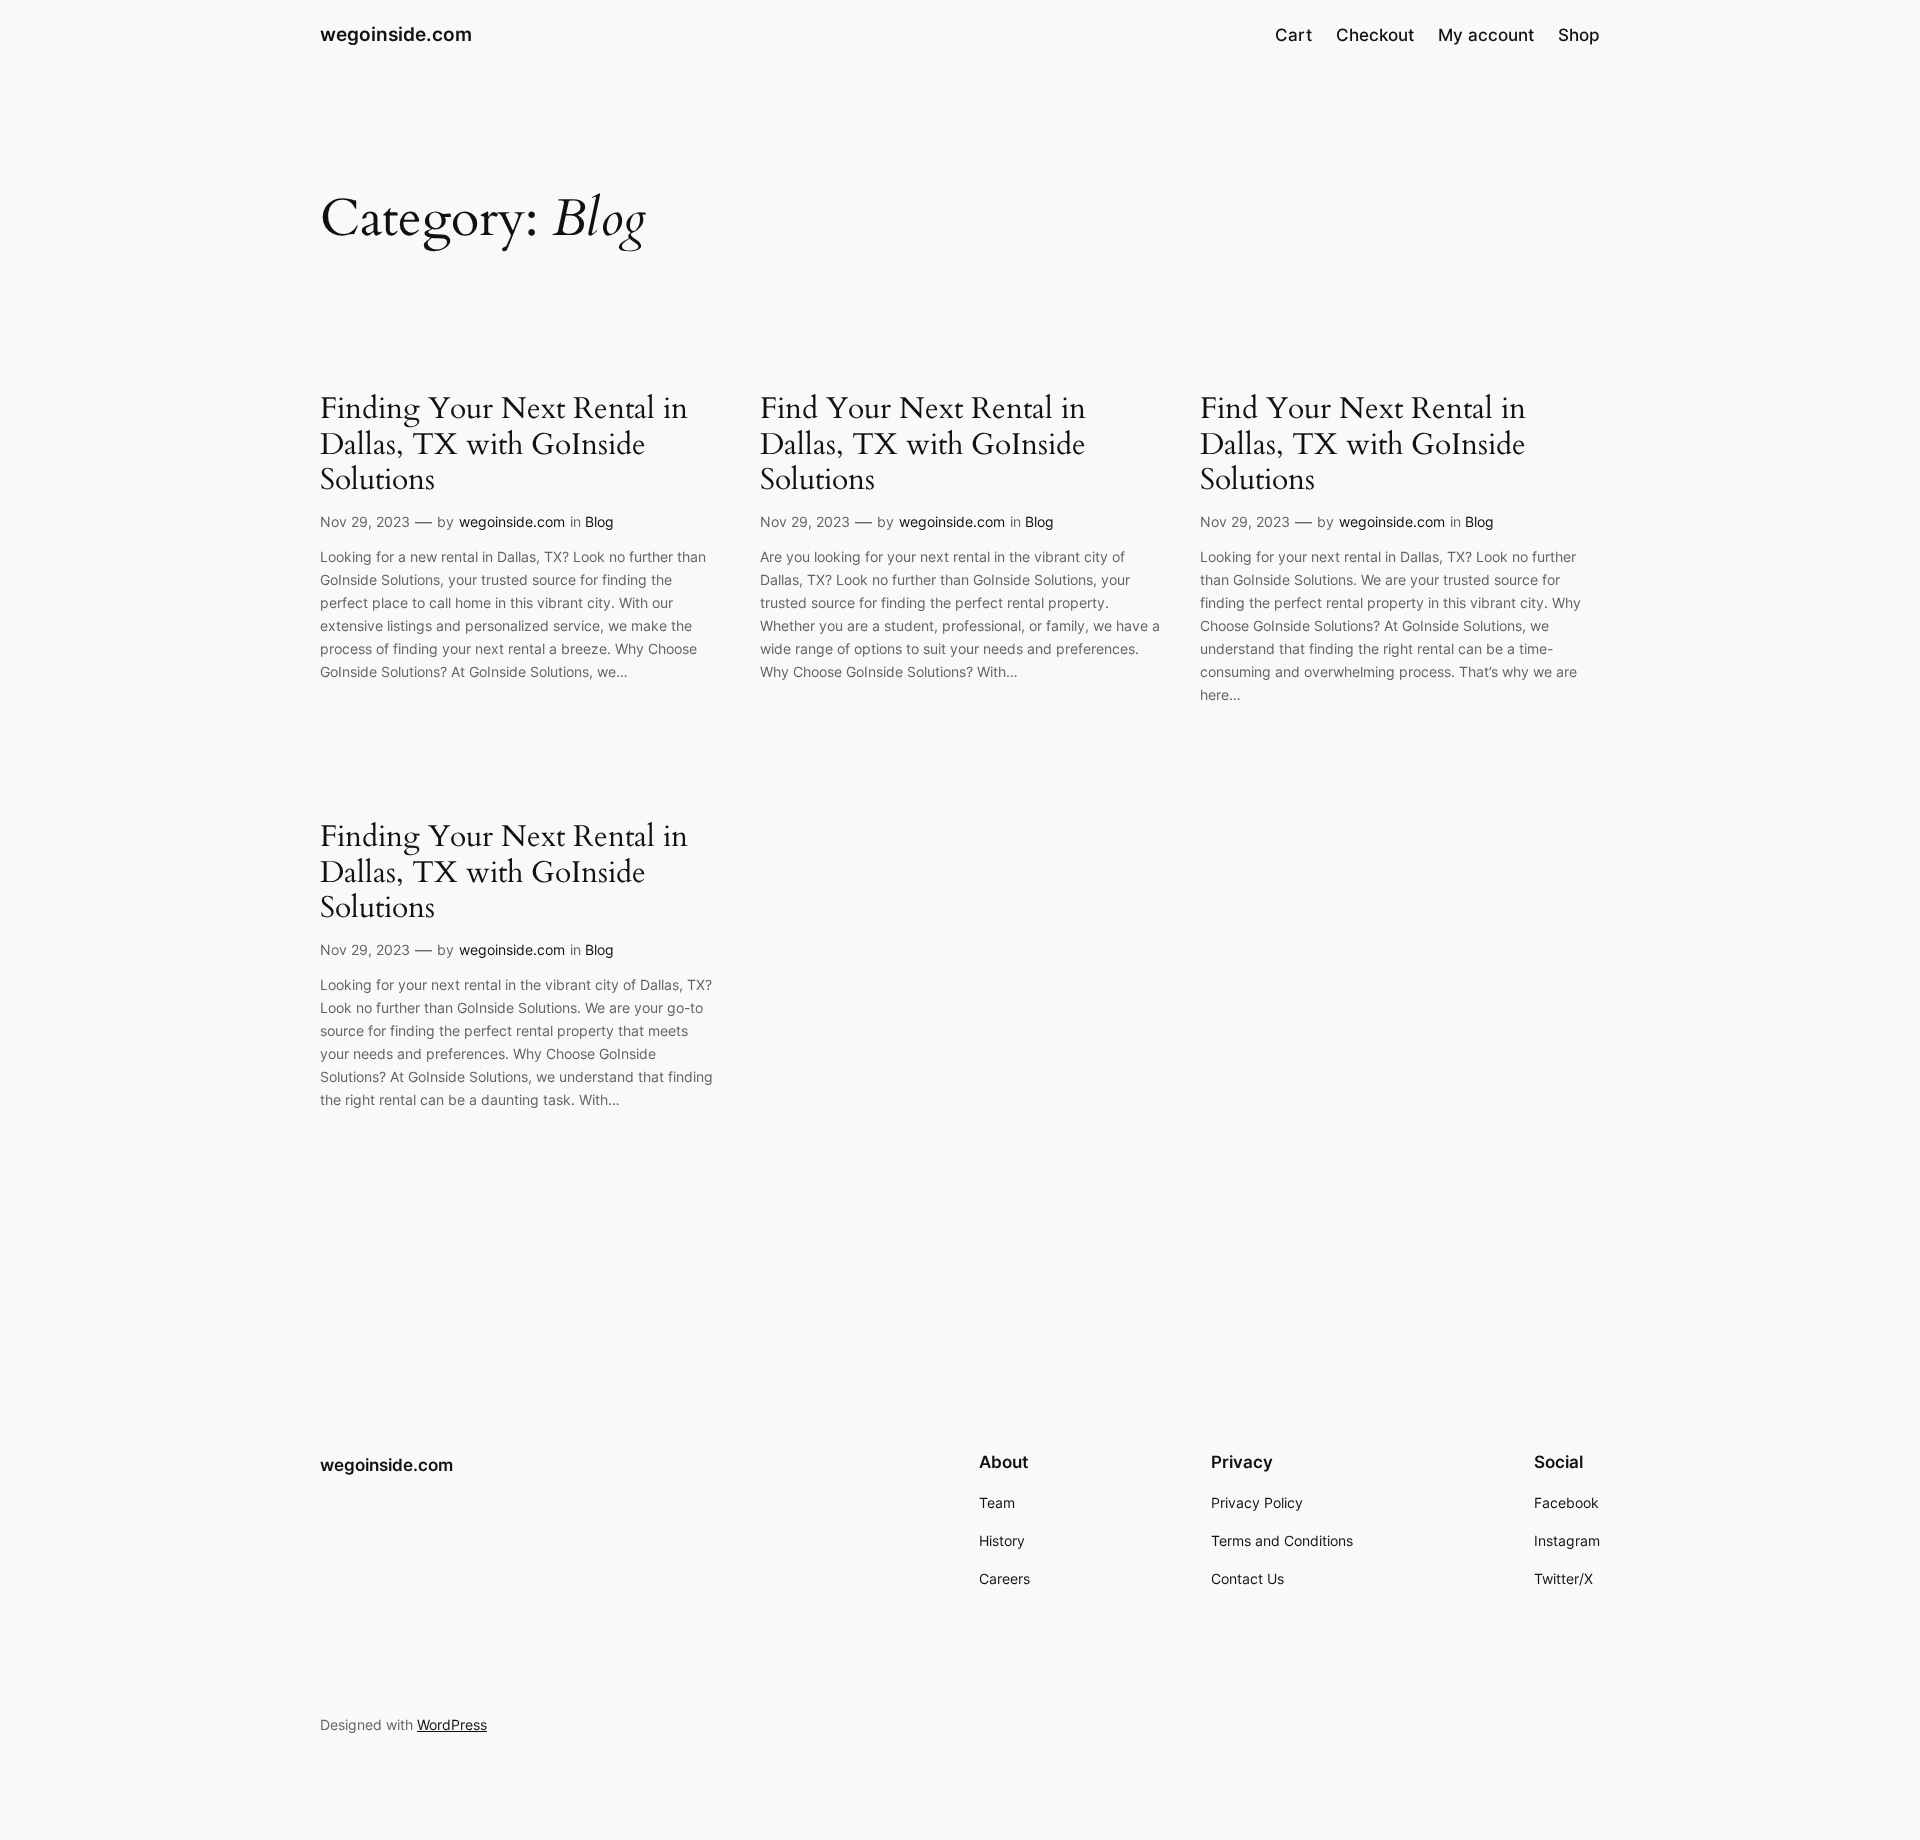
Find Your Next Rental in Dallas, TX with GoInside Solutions (923, 445)
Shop (1579, 35)
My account (1486, 35)
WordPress (452, 1724)
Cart (1293, 35)
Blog (599, 521)
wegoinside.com (396, 34)
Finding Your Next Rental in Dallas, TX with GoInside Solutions (504, 445)
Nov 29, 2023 (365, 521)
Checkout (1375, 35)
